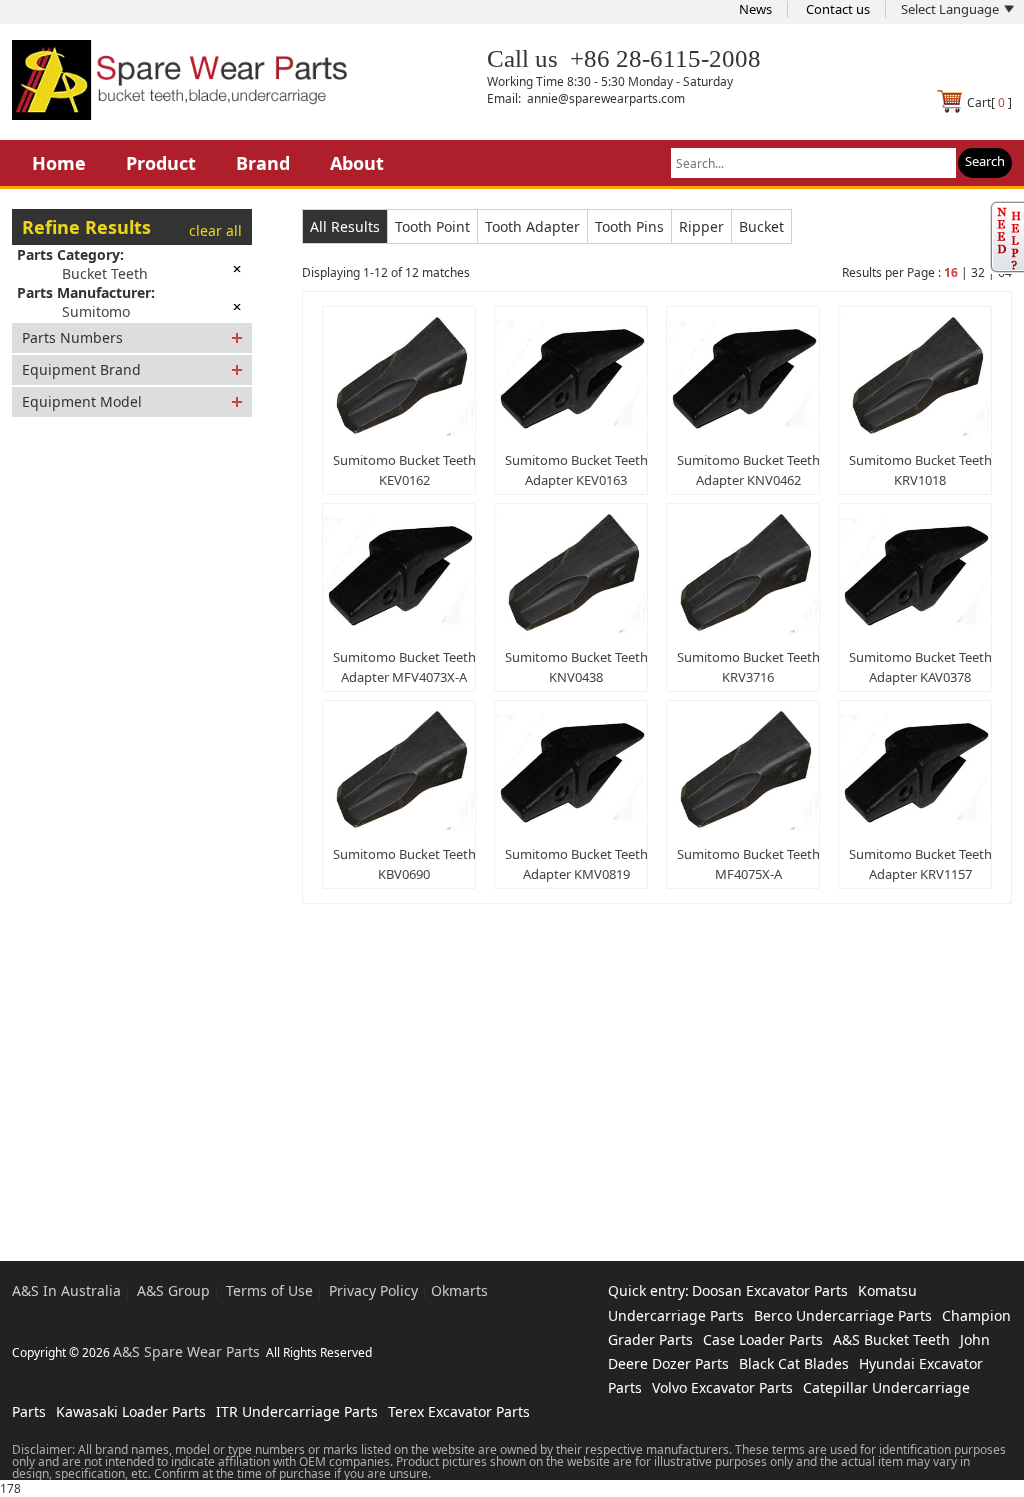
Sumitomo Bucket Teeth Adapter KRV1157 (920, 864)
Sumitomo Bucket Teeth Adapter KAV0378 (920, 667)
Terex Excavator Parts (459, 1411)
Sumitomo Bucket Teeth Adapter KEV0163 (576, 470)
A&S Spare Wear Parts (186, 1351)
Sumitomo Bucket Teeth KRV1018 (920, 470)
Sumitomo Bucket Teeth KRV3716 (748, 667)
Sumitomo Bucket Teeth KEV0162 (404, 470)
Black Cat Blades (794, 1363)
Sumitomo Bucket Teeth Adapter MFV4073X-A (404, 667)
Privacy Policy (373, 1290)
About (357, 163)
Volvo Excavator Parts (722, 1387)
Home (59, 163)
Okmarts (459, 1290)
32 (978, 272)
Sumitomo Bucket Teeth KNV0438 (576, 667)
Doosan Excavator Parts (770, 1290)
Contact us (838, 9)
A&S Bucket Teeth (891, 1339)
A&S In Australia (66, 1290)
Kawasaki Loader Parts (131, 1411)
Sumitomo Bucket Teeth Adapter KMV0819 (576, 864)
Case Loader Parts (763, 1339)
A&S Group (173, 1290)
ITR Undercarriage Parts (297, 1411)
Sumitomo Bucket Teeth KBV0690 (404, 864)
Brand (263, 163)
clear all (215, 230)
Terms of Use (269, 1290)
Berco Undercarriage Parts (843, 1315)
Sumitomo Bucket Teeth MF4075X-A (748, 864)
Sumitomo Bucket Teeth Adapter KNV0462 (748, 470)
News (755, 9)
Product (161, 163)
